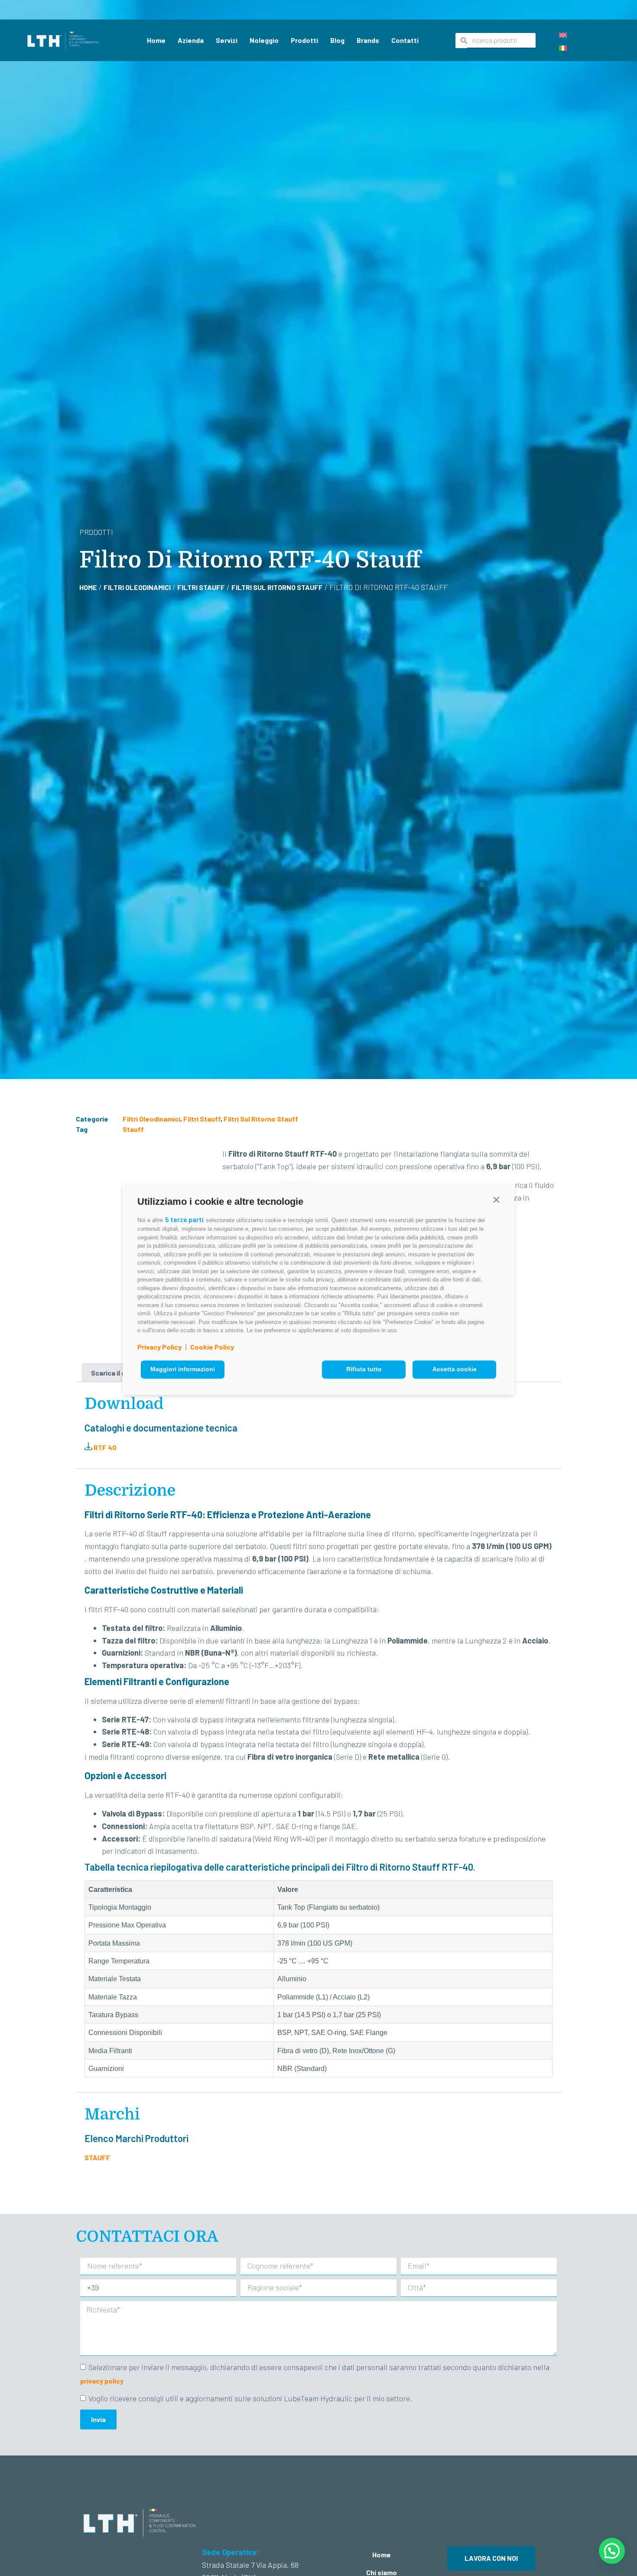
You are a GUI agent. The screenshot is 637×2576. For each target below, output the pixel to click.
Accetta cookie (455, 1369)
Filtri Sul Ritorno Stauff (277, 587)
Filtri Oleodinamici (137, 587)
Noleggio (264, 40)
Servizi (227, 40)
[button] (496, 1200)
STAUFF (97, 2157)
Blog (337, 40)
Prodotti (304, 40)
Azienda (191, 40)
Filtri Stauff (201, 587)
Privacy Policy (159, 1347)
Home (156, 40)
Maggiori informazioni (183, 1369)
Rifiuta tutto (364, 1369)
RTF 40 (104, 1447)
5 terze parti (184, 1219)
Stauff (133, 1129)
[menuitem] (563, 34)
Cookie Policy (212, 1347)
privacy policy (102, 2381)
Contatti (405, 40)
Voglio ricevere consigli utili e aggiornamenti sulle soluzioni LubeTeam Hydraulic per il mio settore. (250, 2399)
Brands (368, 40)
